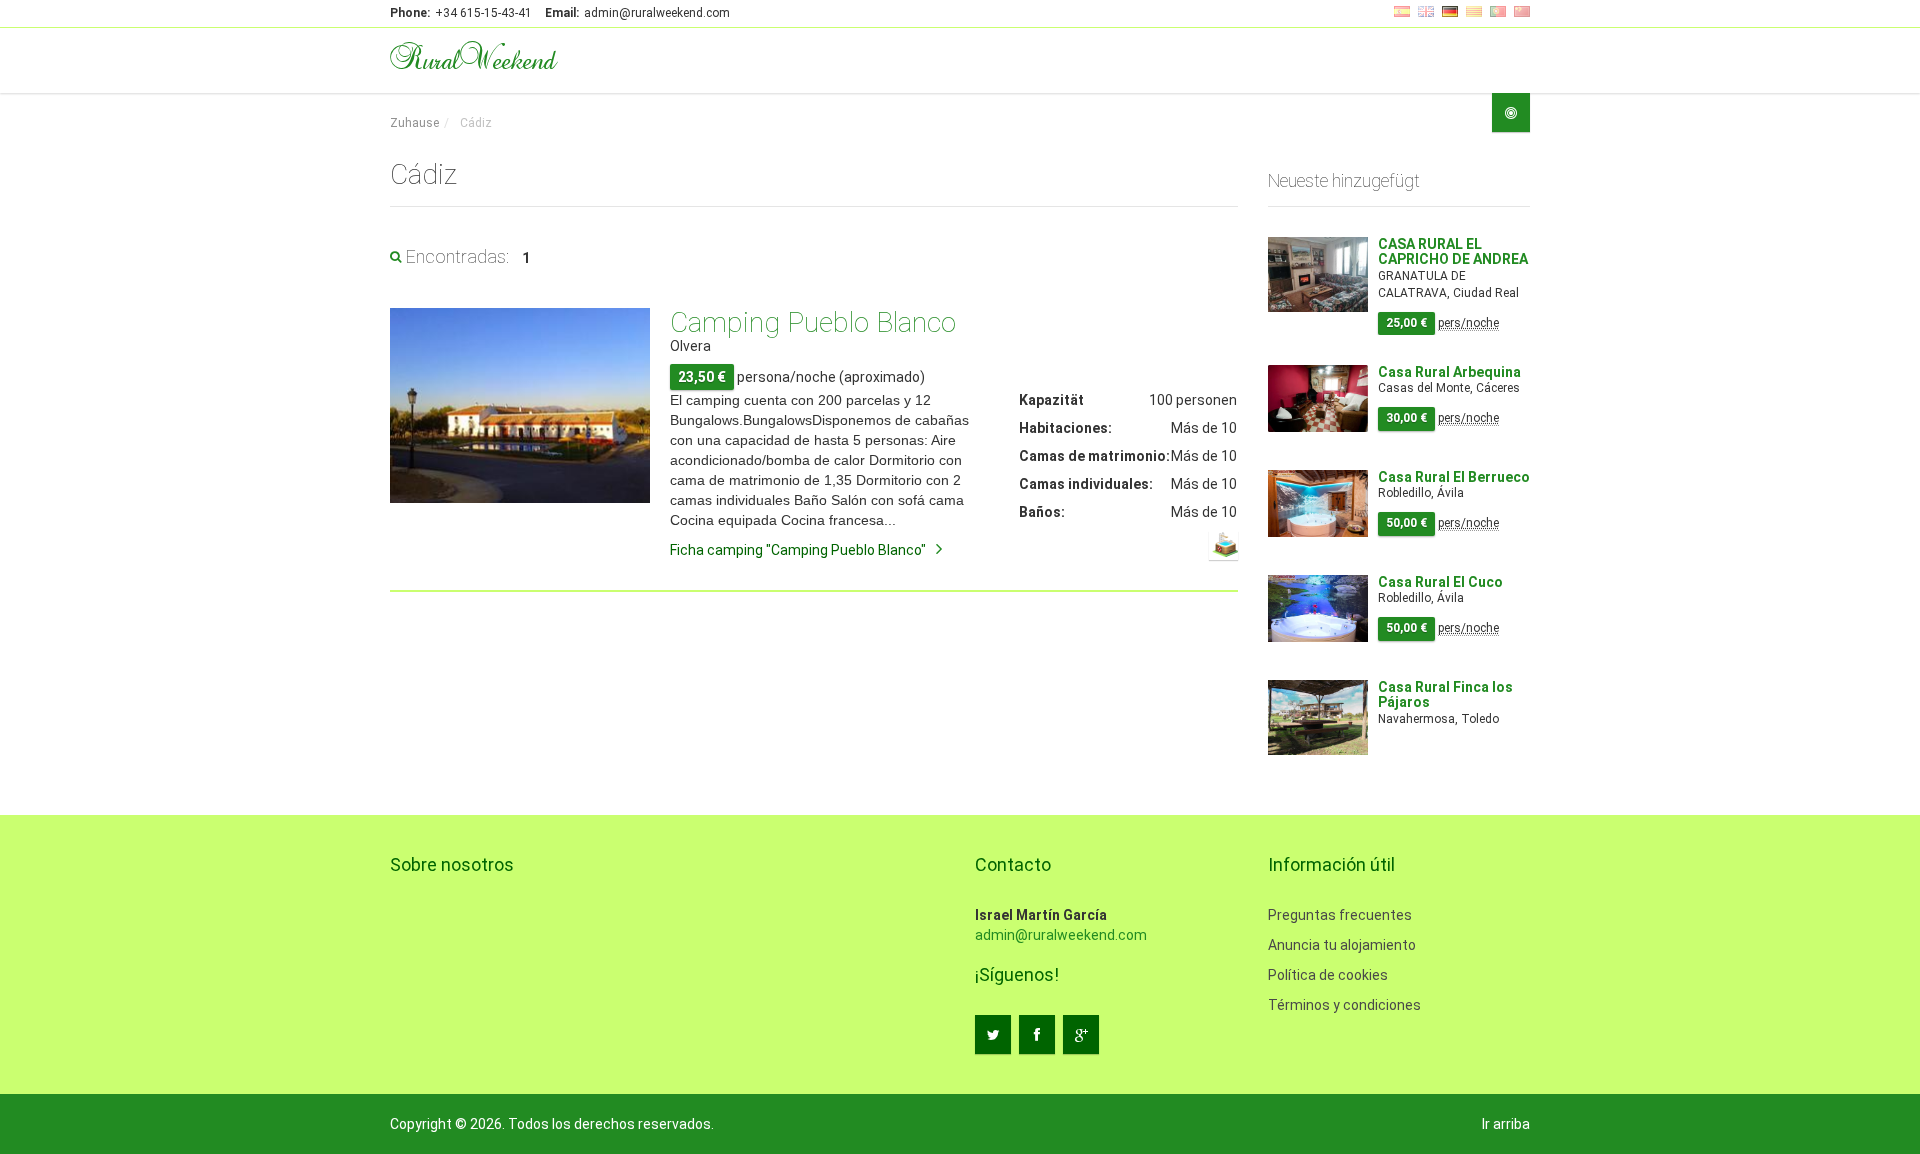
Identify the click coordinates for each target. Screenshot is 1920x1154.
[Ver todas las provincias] (1511, 112)
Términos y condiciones (1344, 1005)
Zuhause (414, 123)
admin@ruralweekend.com (1061, 935)
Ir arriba (1506, 1124)
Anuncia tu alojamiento (1342, 945)
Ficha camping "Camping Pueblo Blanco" (798, 550)
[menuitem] (414, 123)
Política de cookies (1328, 975)
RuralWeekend (472, 58)
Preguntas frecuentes (1340, 915)
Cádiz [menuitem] (474, 123)
